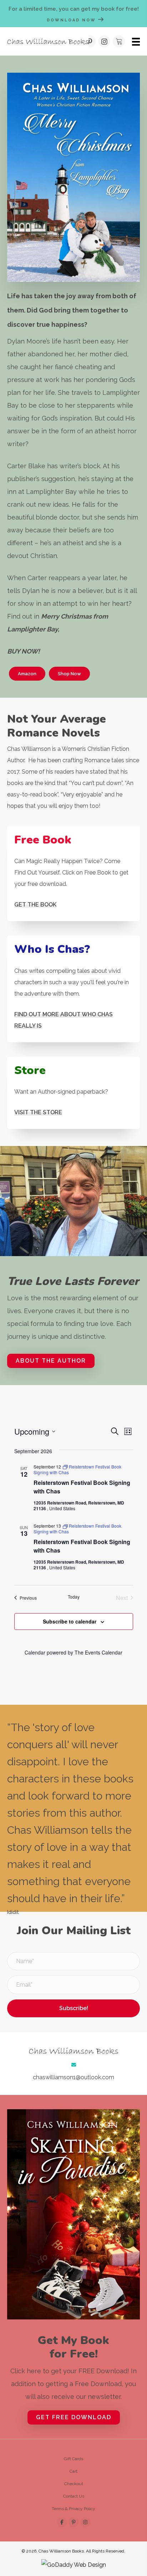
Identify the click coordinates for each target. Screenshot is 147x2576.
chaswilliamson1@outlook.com (73, 2077)
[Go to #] (73, 874)
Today (74, 1597)
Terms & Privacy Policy (73, 2509)
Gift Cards (73, 2459)
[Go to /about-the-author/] (73, 989)
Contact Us (74, 2496)
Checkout (74, 2484)
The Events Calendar (98, 1652)
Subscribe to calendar (70, 1621)
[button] (90, 41)
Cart (73, 2471)
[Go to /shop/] (73, 1093)
